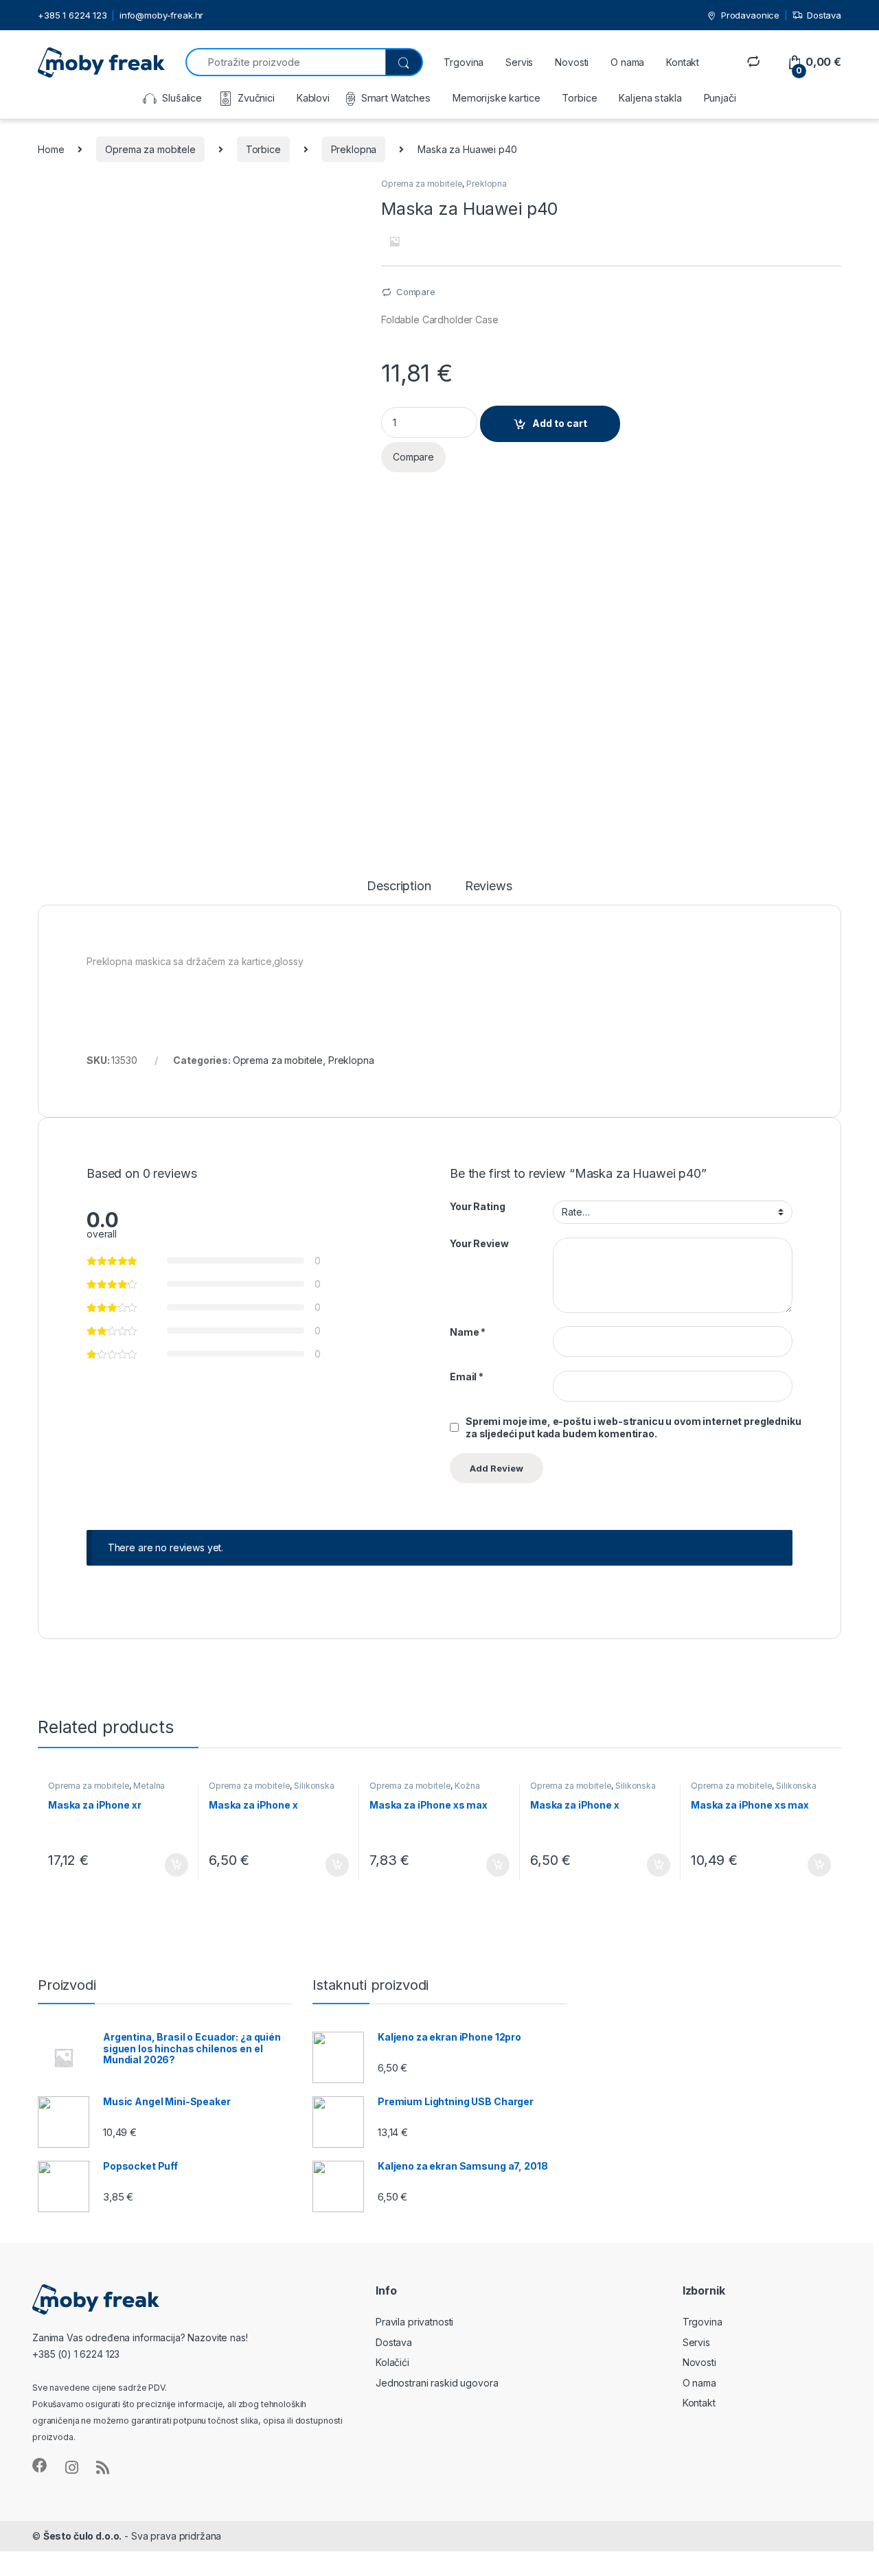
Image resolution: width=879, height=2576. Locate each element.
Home (51, 149)
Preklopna (354, 149)
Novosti (572, 62)
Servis (519, 62)
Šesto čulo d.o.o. (83, 2536)
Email (467, 1377)
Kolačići (392, 2362)
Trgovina (464, 62)
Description (399, 886)
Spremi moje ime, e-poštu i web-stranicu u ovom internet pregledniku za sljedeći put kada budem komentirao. (633, 1427)
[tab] (399, 892)
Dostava (824, 15)
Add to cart (560, 423)
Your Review (479, 1243)
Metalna (149, 1786)
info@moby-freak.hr (161, 15)
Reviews (489, 886)
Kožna (467, 1786)
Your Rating (477, 1206)
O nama (627, 62)
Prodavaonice (750, 15)
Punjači (720, 98)
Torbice (579, 98)
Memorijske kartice (496, 98)
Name (468, 1332)
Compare (416, 292)
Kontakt (683, 62)
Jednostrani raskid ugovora (437, 2383)
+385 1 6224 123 (72, 15)
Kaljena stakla (650, 98)
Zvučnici (256, 98)
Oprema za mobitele (150, 149)
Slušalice (182, 98)
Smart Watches (396, 98)
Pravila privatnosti (414, 2322)
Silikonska (314, 1786)
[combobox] (285, 62)
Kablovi (313, 98)
